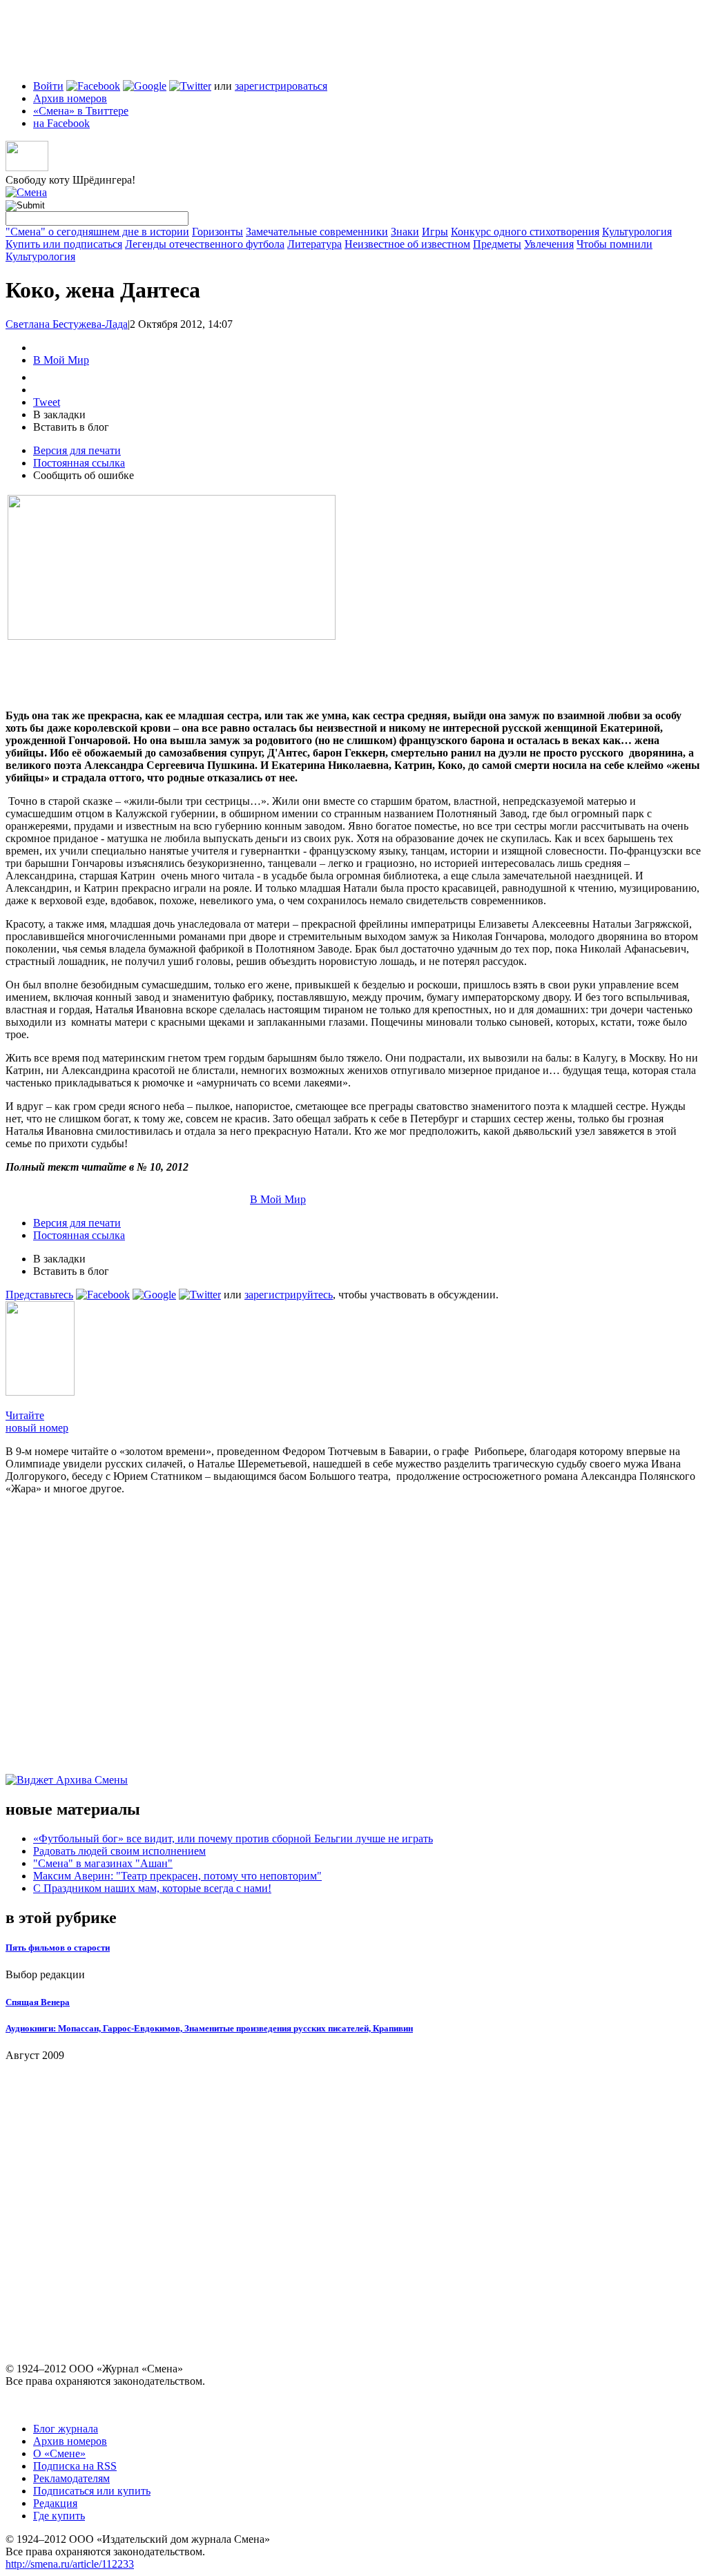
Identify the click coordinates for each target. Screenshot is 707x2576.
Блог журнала (66, 2429)
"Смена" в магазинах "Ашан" (103, 1863)
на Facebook (61, 123)
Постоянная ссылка (79, 463)
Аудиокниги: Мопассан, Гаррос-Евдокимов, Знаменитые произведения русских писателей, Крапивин (209, 2028)
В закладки (59, 414)
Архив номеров (70, 98)
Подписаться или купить (92, 2491)
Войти (48, 86)
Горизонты (217, 232)
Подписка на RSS (75, 2466)
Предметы (497, 244)
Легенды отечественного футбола (205, 244)
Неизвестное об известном (407, 244)
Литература (314, 244)
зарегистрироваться (281, 86)
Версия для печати (77, 450)
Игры (435, 232)
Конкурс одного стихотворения (525, 232)
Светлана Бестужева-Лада (67, 324)
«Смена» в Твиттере (81, 111)
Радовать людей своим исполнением (119, 1851)
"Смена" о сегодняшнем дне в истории (97, 232)
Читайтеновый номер (37, 1422)
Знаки (405, 232)
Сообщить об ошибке (84, 475)
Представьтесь (39, 1295)
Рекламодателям (71, 2478)
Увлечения (549, 244)
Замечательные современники (317, 232)
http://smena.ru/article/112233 (70, 2564)
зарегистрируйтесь (289, 1295)
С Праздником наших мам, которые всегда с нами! (152, 1888)
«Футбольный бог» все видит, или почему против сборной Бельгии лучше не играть (233, 1838)
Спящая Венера (38, 2002)
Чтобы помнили (614, 244)
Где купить (59, 2516)
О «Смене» (59, 2453)
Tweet (47, 402)
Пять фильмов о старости (58, 1948)
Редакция (55, 2503)
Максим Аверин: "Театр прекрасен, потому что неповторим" (177, 1876)
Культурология (637, 232)
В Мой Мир (61, 360)
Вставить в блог (71, 427)
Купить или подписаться (64, 244)
